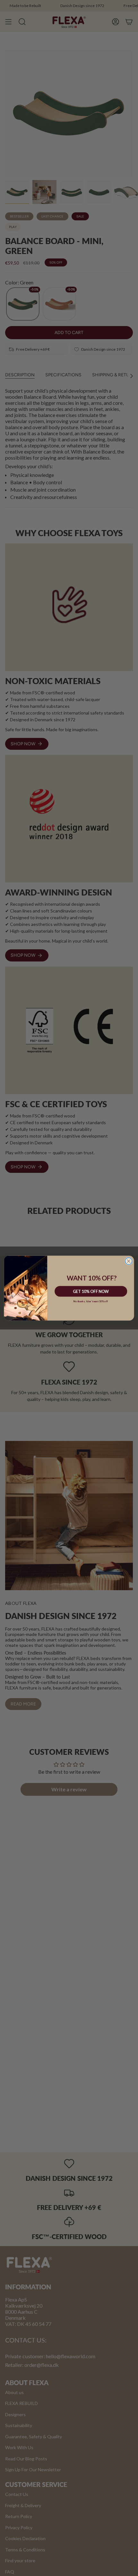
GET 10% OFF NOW (91, 1291)
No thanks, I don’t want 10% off (91, 1301)
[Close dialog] (129, 1261)
